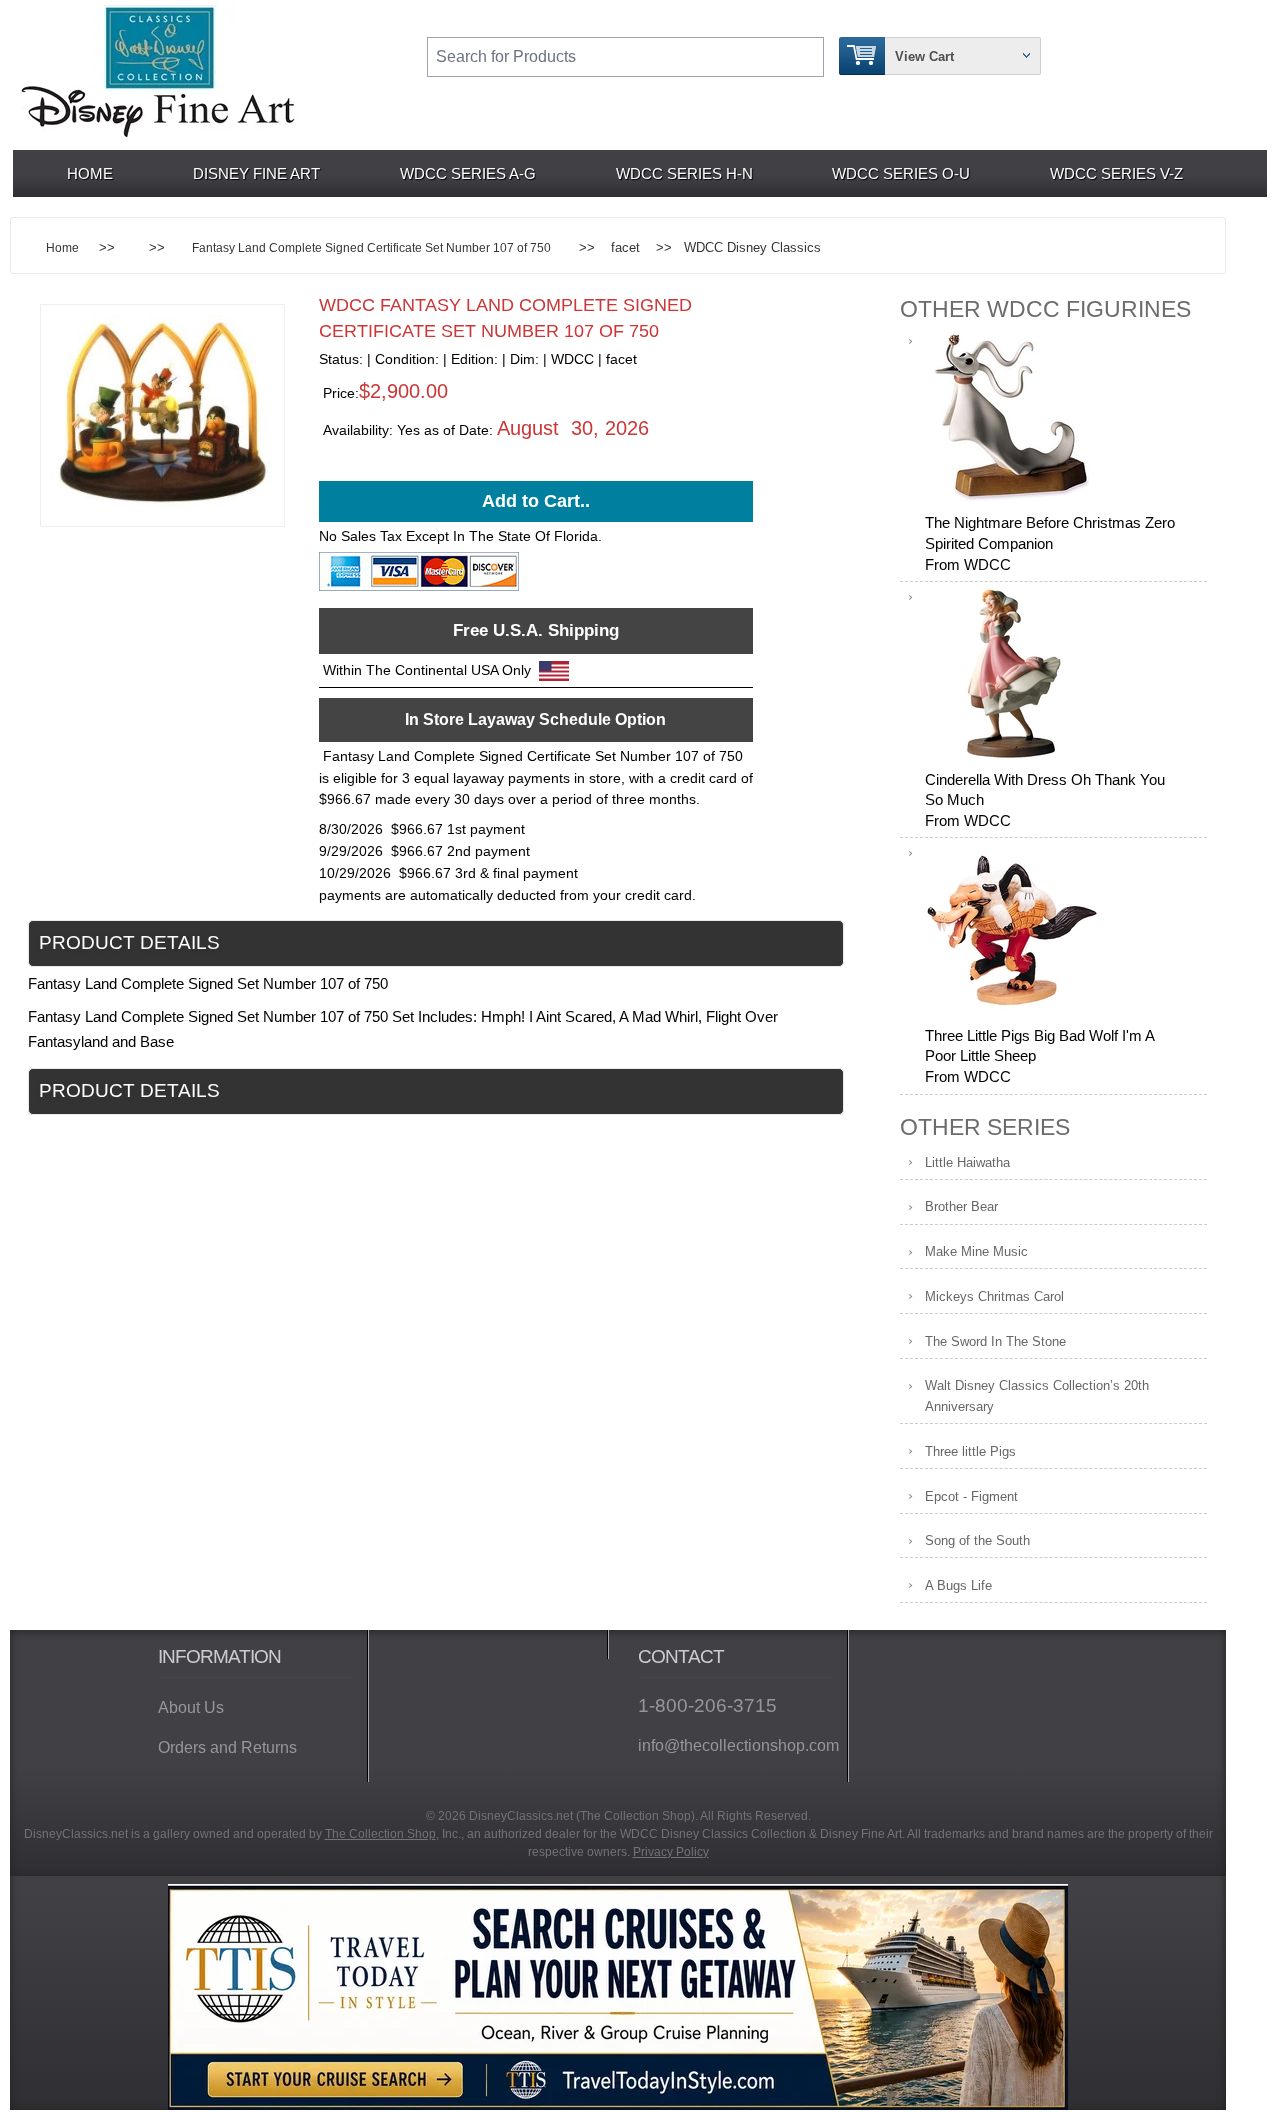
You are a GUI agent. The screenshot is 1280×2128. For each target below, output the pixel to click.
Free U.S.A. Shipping (536, 630)
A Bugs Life (958, 1585)
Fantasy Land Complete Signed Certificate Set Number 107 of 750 (371, 247)
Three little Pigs (970, 1451)
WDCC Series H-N (684, 173)
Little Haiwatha (967, 1162)
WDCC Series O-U (901, 173)
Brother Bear (961, 1206)
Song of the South (977, 1540)
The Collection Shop (380, 1834)
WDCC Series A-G (468, 173)
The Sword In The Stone (995, 1341)
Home (90, 173)
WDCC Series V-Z (1116, 173)
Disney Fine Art (256, 173)
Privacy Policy (671, 1852)
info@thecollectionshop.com (735, 1745)
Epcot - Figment (971, 1496)
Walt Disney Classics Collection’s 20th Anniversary (1037, 1396)
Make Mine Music (976, 1251)
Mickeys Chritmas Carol (994, 1296)
